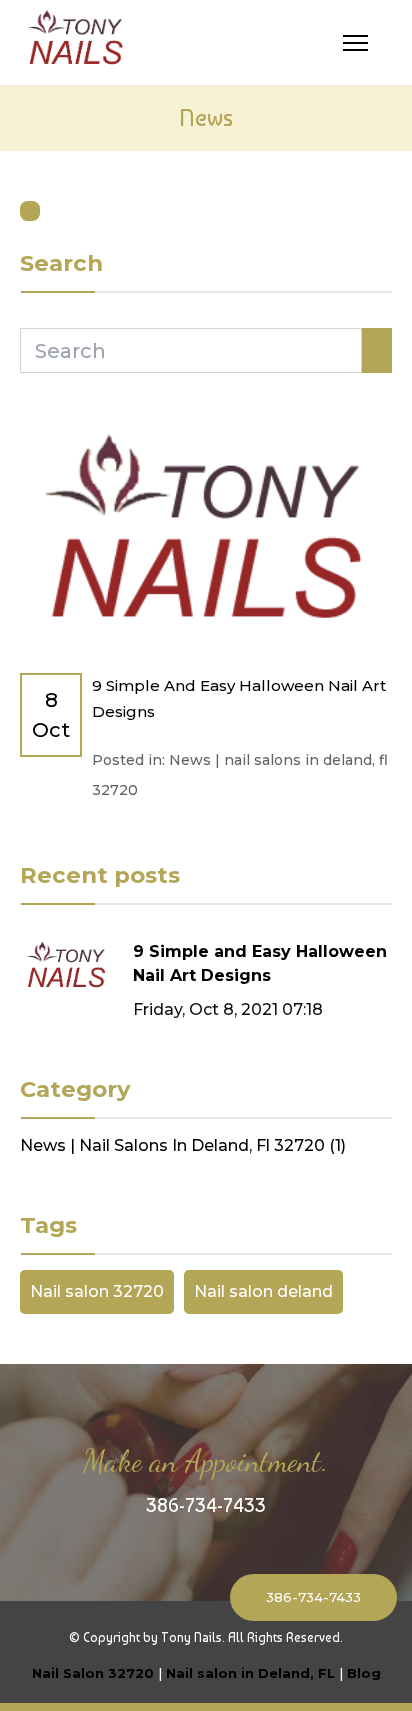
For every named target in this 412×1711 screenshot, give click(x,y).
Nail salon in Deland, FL (250, 1673)
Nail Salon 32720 (93, 1673)
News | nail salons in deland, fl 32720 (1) (183, 1145)
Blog (364, 1673)
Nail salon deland (263, 1291)
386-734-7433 (206, 1505)
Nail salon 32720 (97, 1291)
